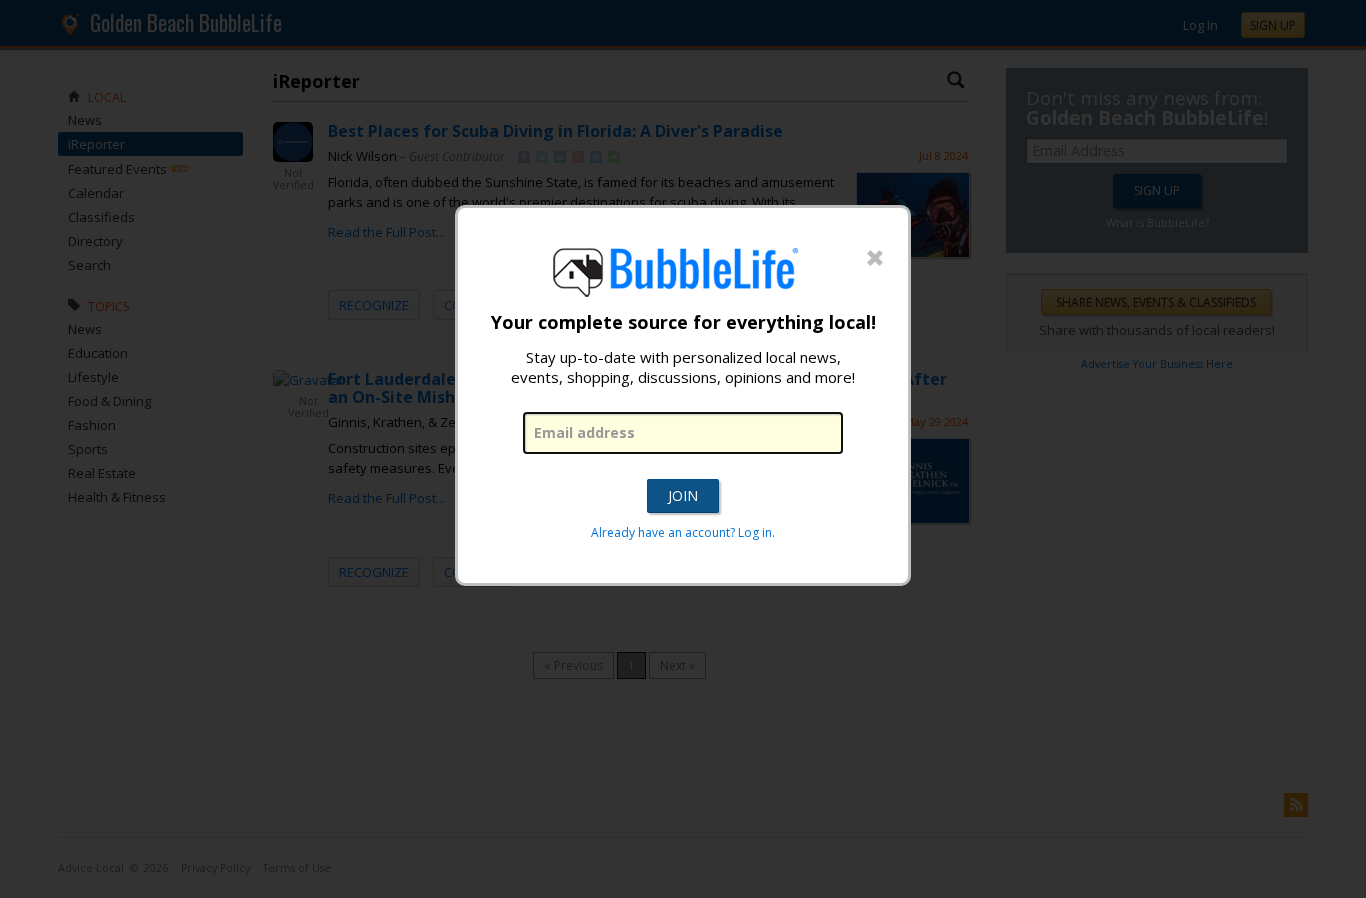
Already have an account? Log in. (683, 532)
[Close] (875, 259)
